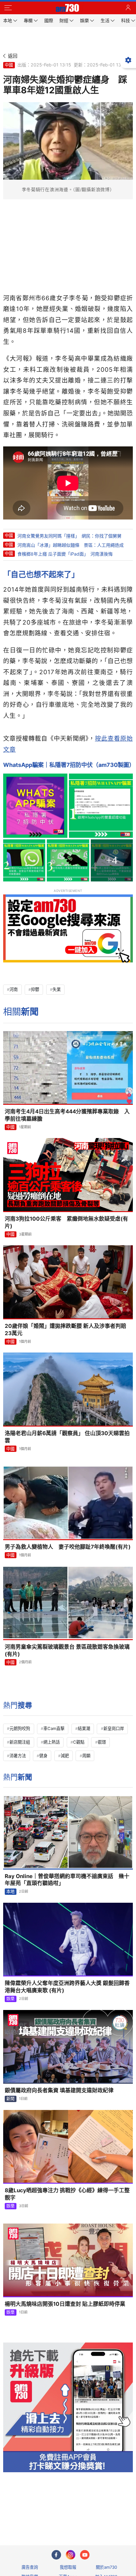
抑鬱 (35, 989)
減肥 (65, 1756)
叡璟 (102, 1742)
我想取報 (68, 2567)
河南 (14, 989)
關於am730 (106, 2567)
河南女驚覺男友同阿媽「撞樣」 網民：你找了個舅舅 (69, 536)
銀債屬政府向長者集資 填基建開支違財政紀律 (59, 2090)
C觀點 (79, 1742)
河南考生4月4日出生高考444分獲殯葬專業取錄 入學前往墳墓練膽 (67, 1115)
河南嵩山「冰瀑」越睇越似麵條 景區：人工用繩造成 (71, 545)
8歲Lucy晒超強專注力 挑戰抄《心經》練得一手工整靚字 (67, 2194)
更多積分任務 (101, 2515)
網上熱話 (52, 1742)
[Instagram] (71, 2555)
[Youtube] (85, 2555)
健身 (43, 1756)
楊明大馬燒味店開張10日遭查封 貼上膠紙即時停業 (65, 2304)
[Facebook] (56, 2555)
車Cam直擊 (54, 1728)
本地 (10, 1891)
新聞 (10, 2099)
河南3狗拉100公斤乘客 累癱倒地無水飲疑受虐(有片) (66, 1222)
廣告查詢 (30, 2567)
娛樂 (10, 1999)
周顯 (86, 1756)
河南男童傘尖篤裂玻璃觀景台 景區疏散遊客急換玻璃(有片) (67, 1650)
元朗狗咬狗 (20, 1728)
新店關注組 (20, 1742)
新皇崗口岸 (114, 1728)
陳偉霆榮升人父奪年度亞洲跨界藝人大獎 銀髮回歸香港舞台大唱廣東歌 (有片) (67, 1987)
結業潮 (84, 1728)
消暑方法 (18, 1756)
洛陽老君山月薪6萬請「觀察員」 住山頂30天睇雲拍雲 (67, 1437)
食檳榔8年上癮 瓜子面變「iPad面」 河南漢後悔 (65, 554)
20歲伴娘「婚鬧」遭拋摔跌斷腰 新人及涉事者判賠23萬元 (65, 1330)
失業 (57, 989)
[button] (8, 8)
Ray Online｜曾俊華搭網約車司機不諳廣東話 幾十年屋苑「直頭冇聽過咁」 (67, 1880)
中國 (9, 65)
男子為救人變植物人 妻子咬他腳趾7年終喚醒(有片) (68, 1547)
